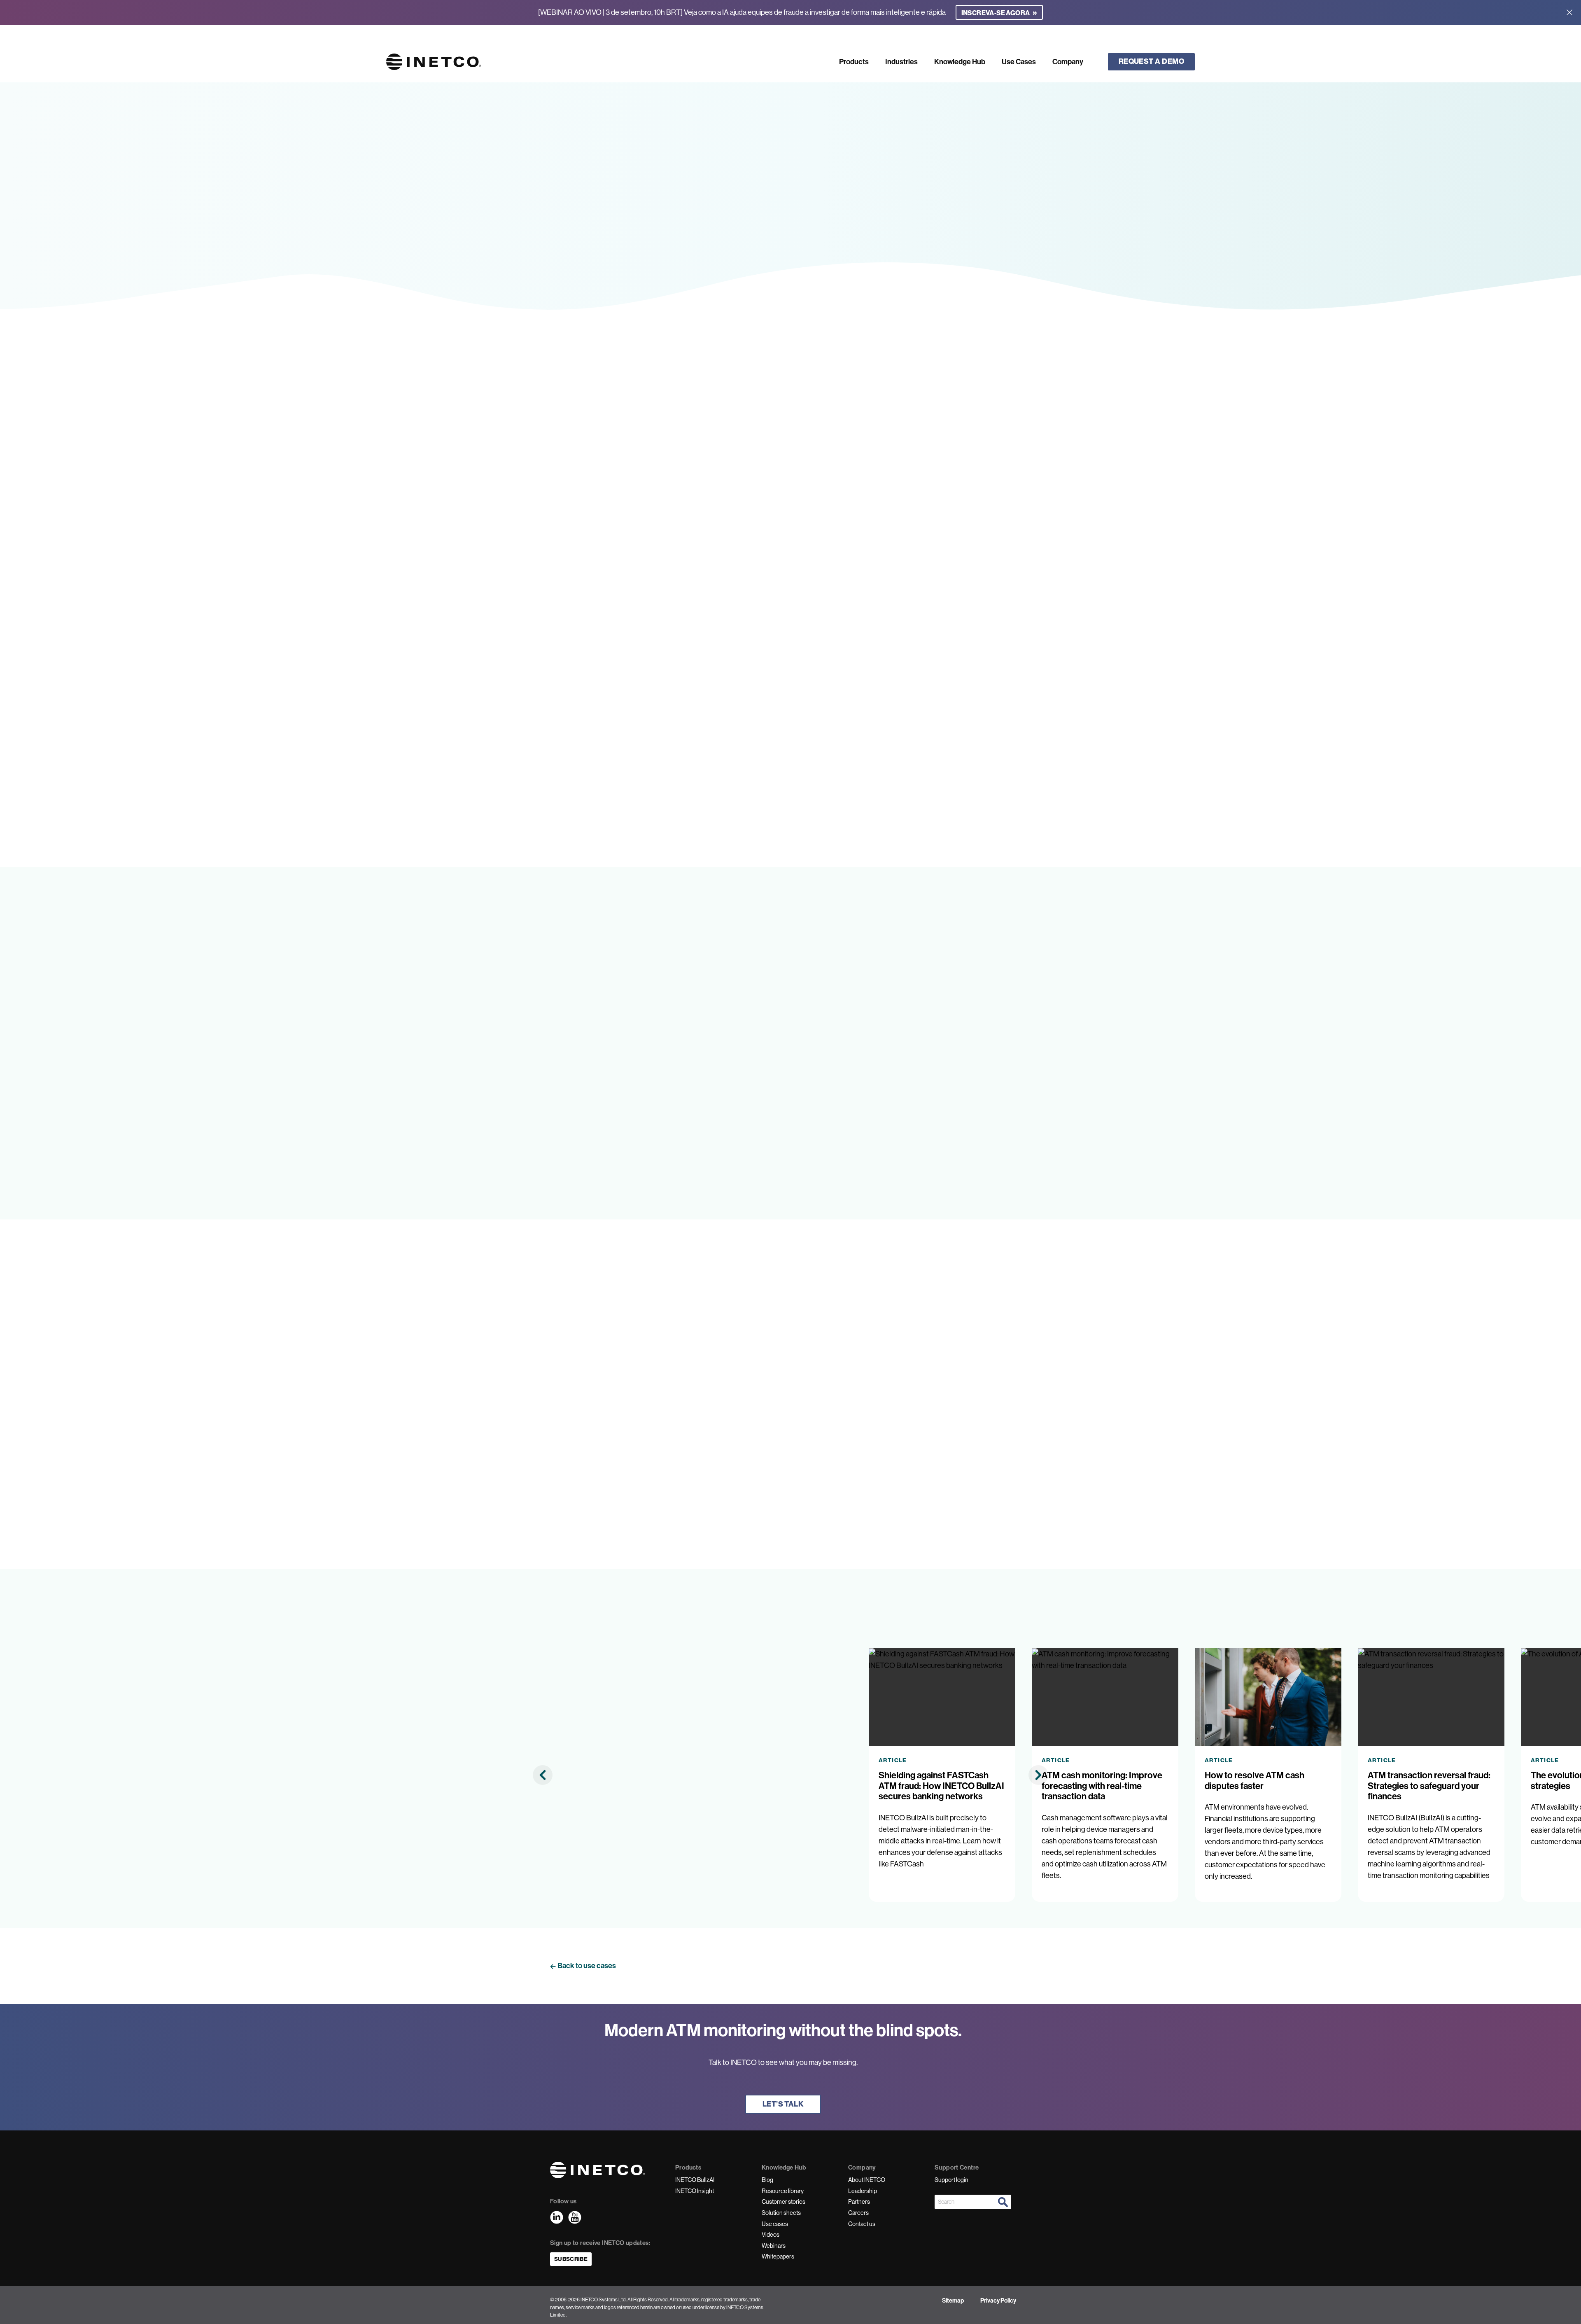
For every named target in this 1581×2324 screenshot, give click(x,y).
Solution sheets (781, 2213)
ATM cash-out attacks (1038, 772)
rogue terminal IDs (698, 772)
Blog (767, 2180)
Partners (859, 2202)
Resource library (783, 2191)
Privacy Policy (998, 2301)
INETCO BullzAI (695, 2180)
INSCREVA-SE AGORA (999, 12)
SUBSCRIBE (571, 2259)
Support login (951, 2180)
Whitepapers (778, 2256)
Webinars (774, 2246)
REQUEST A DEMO (1151, 61)
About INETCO (867, 2180)
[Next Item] (1038, 1775)
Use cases (775, 2224)
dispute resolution (619, 668)
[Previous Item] (543, 1775)
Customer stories (784, 2202)
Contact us (862, 2224)
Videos (771, 2235)
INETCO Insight (695, 2191)
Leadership (863, 2191)
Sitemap (953, 2301)
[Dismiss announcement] (1569, 12)
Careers (858, 2213)
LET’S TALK (783, 2104)
